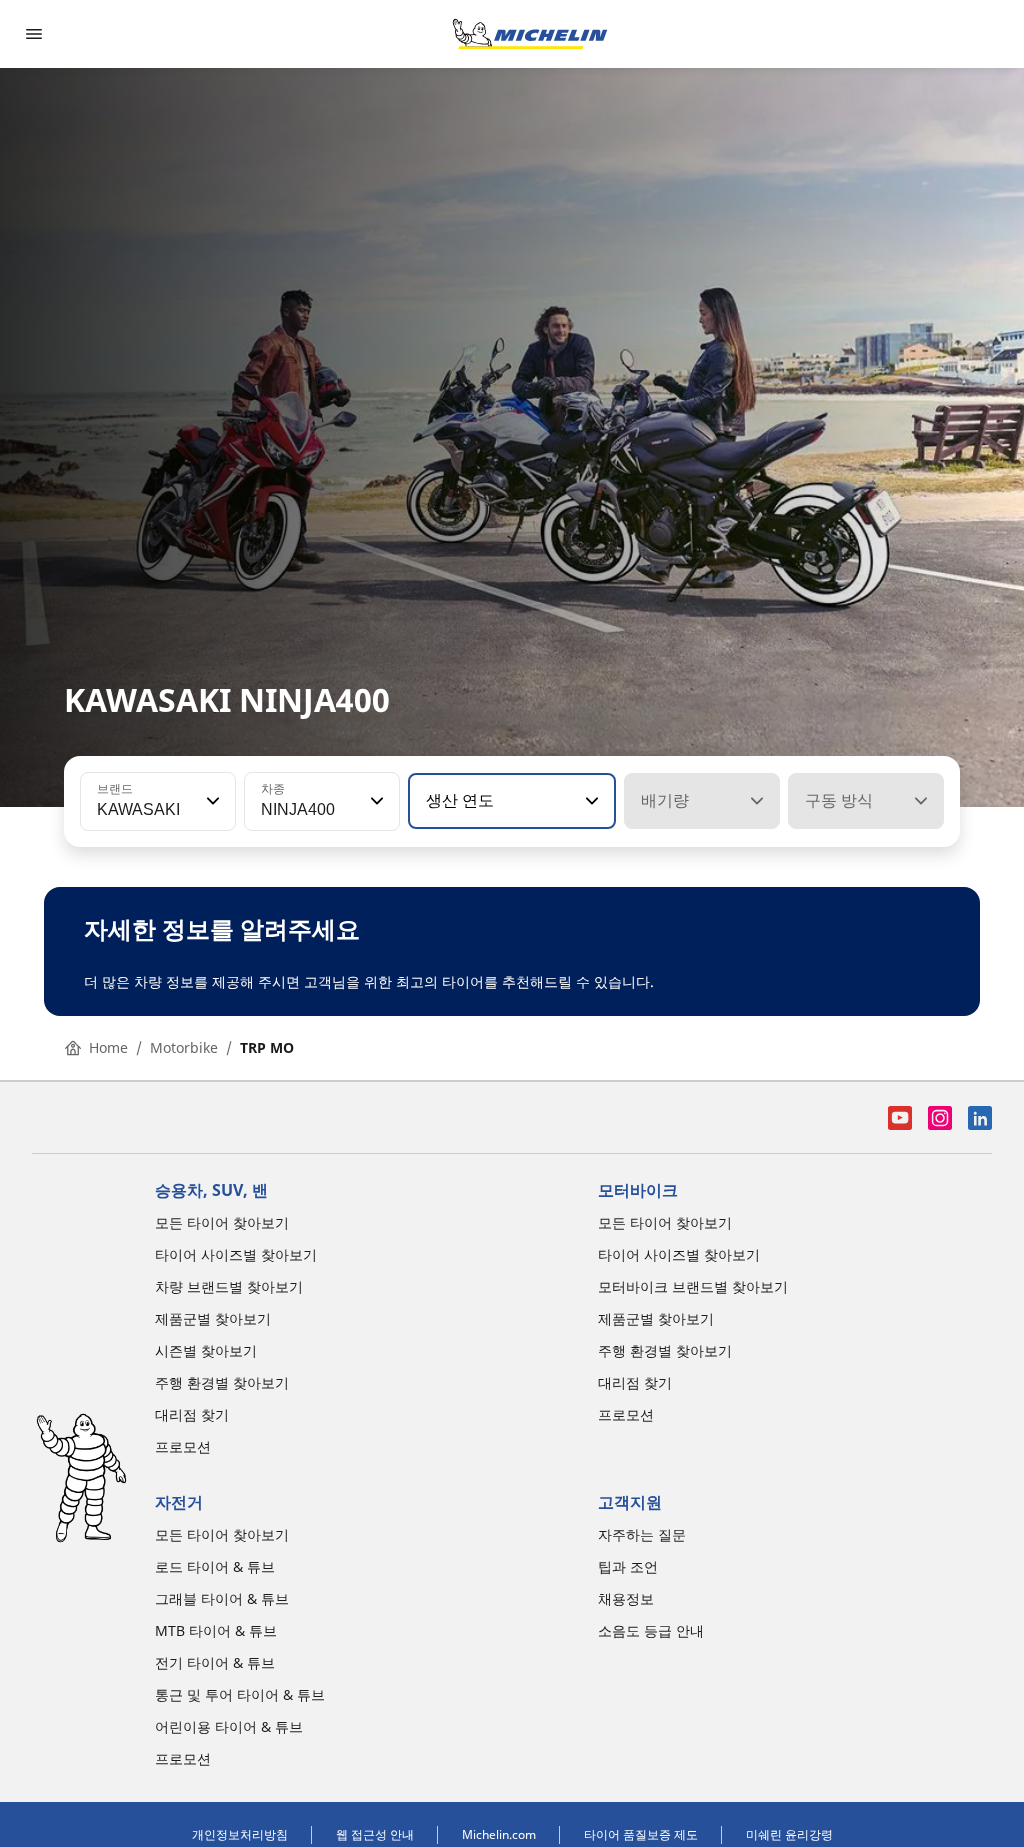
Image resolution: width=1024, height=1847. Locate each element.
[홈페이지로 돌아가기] (530, 34)
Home (108, 1047)
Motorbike (184, 1047)
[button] (211, 801)
